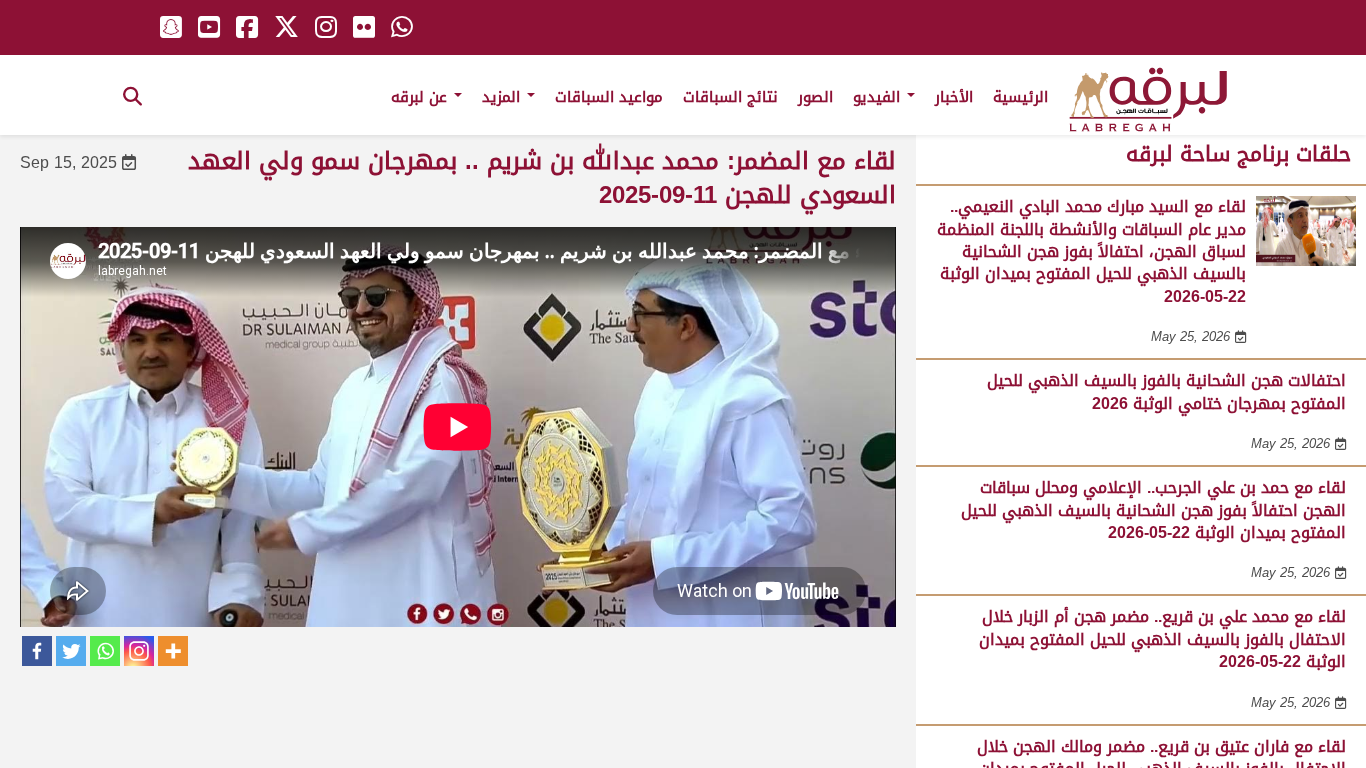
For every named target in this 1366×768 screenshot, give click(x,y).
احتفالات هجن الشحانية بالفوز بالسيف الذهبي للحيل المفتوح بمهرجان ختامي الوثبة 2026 (1166, 391)
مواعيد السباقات (609, 97)
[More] (173, 651)
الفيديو (879, 97)
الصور (815, 97)
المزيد (503, 97)
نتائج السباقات (730, 97)
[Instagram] (139, 651)
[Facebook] (37, 651)
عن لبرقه (421, 97)
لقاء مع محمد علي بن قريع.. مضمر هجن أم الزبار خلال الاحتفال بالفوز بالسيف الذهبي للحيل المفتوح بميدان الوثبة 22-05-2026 (1162, 639)
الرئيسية (1020, 97)
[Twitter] (71, 651)
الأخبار (954, 97)
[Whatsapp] (105, 651)
